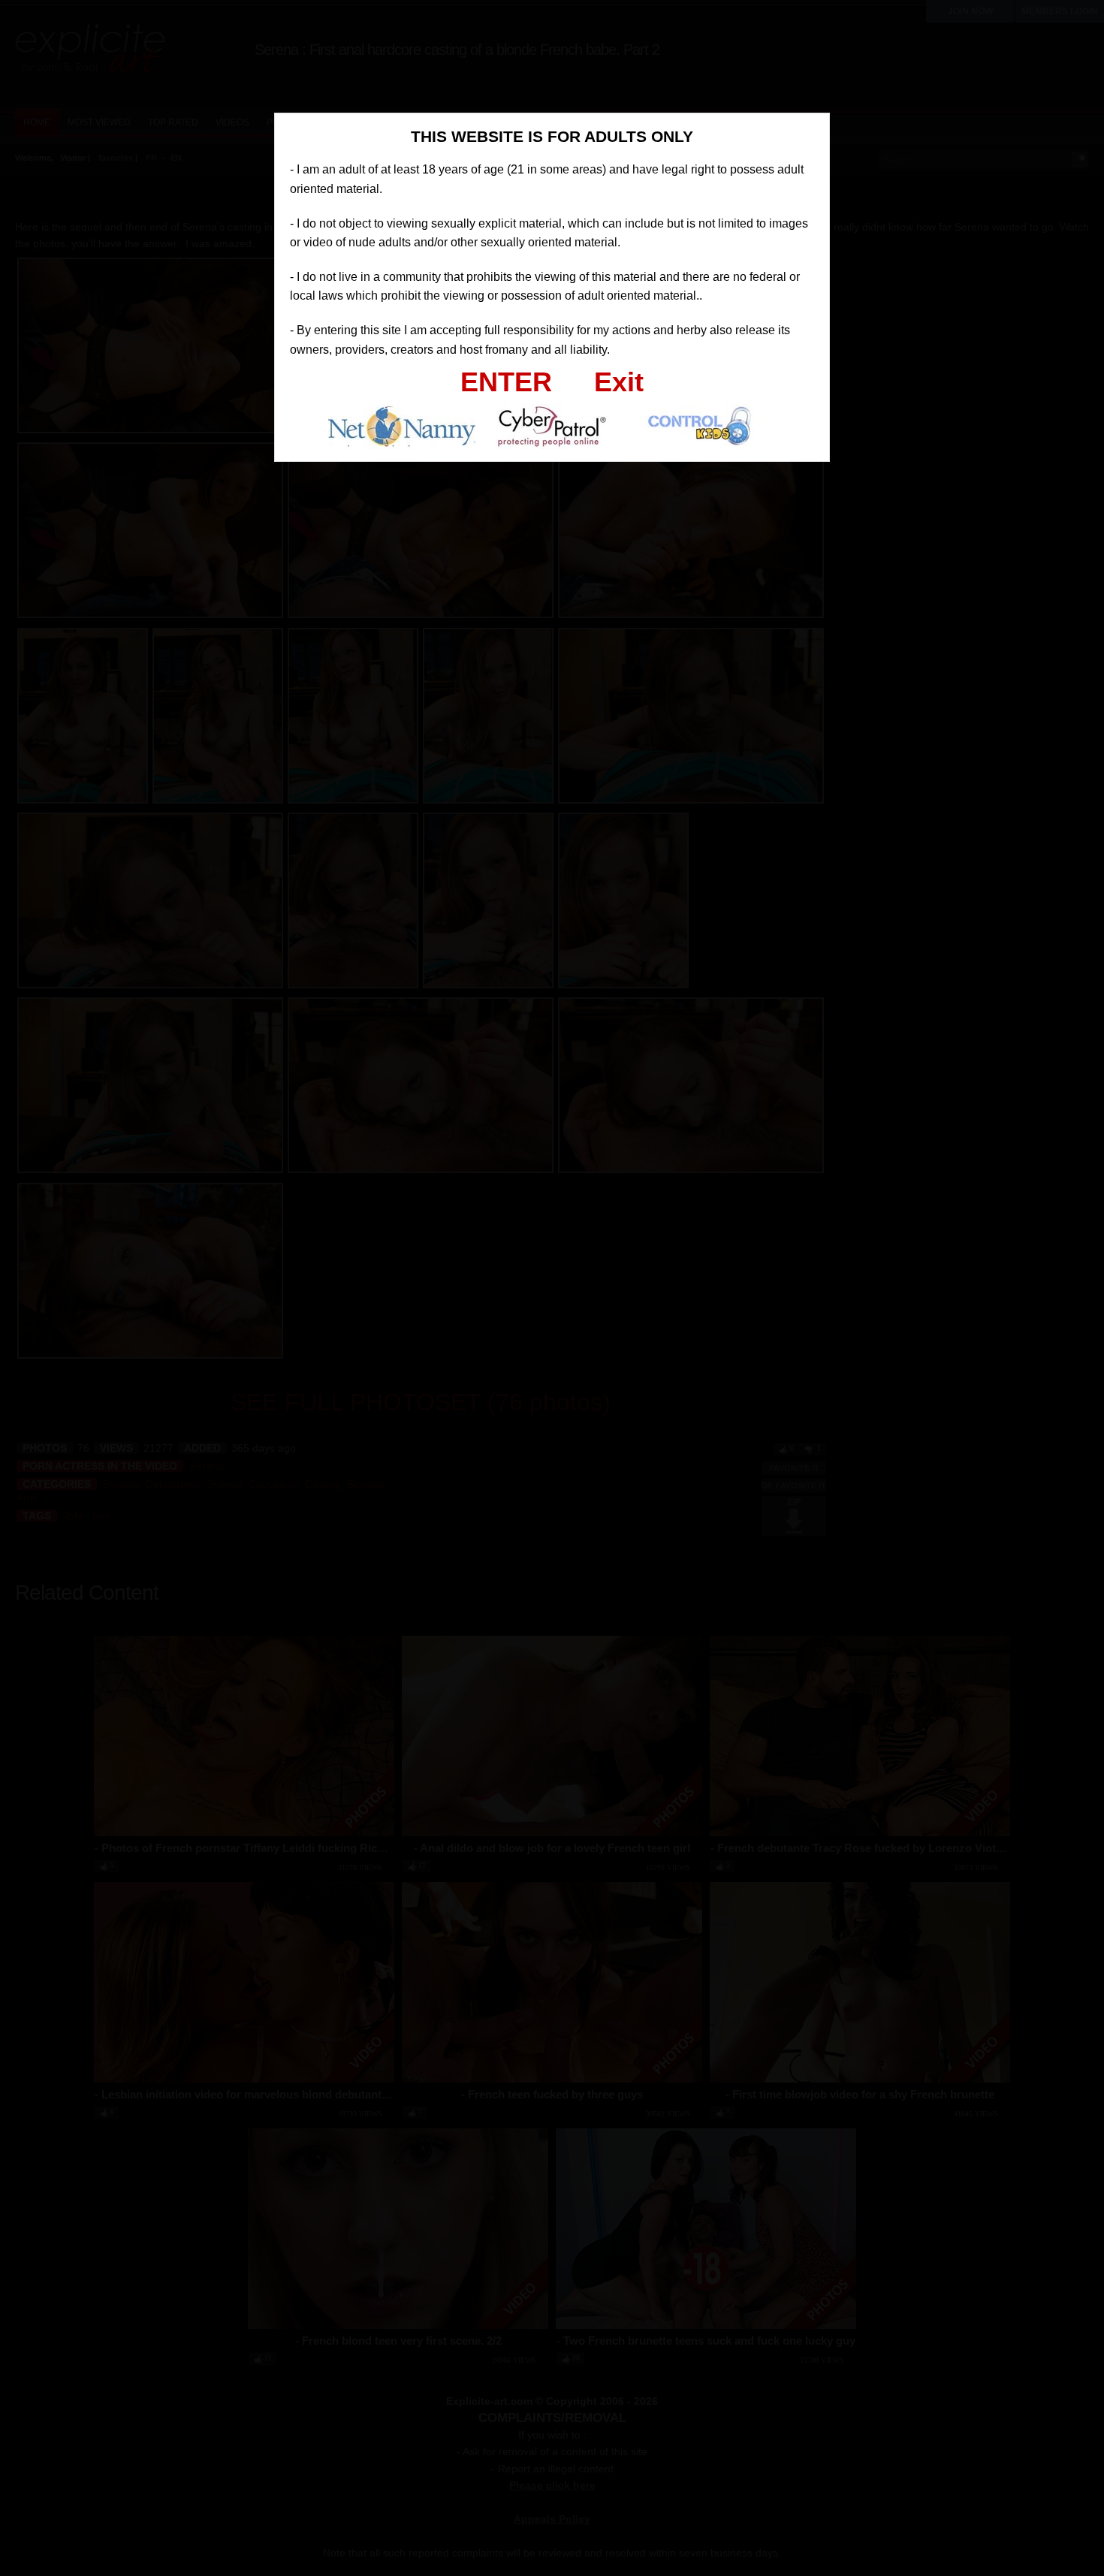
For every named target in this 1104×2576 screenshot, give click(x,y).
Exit (619, 382)
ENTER (506, 382)
